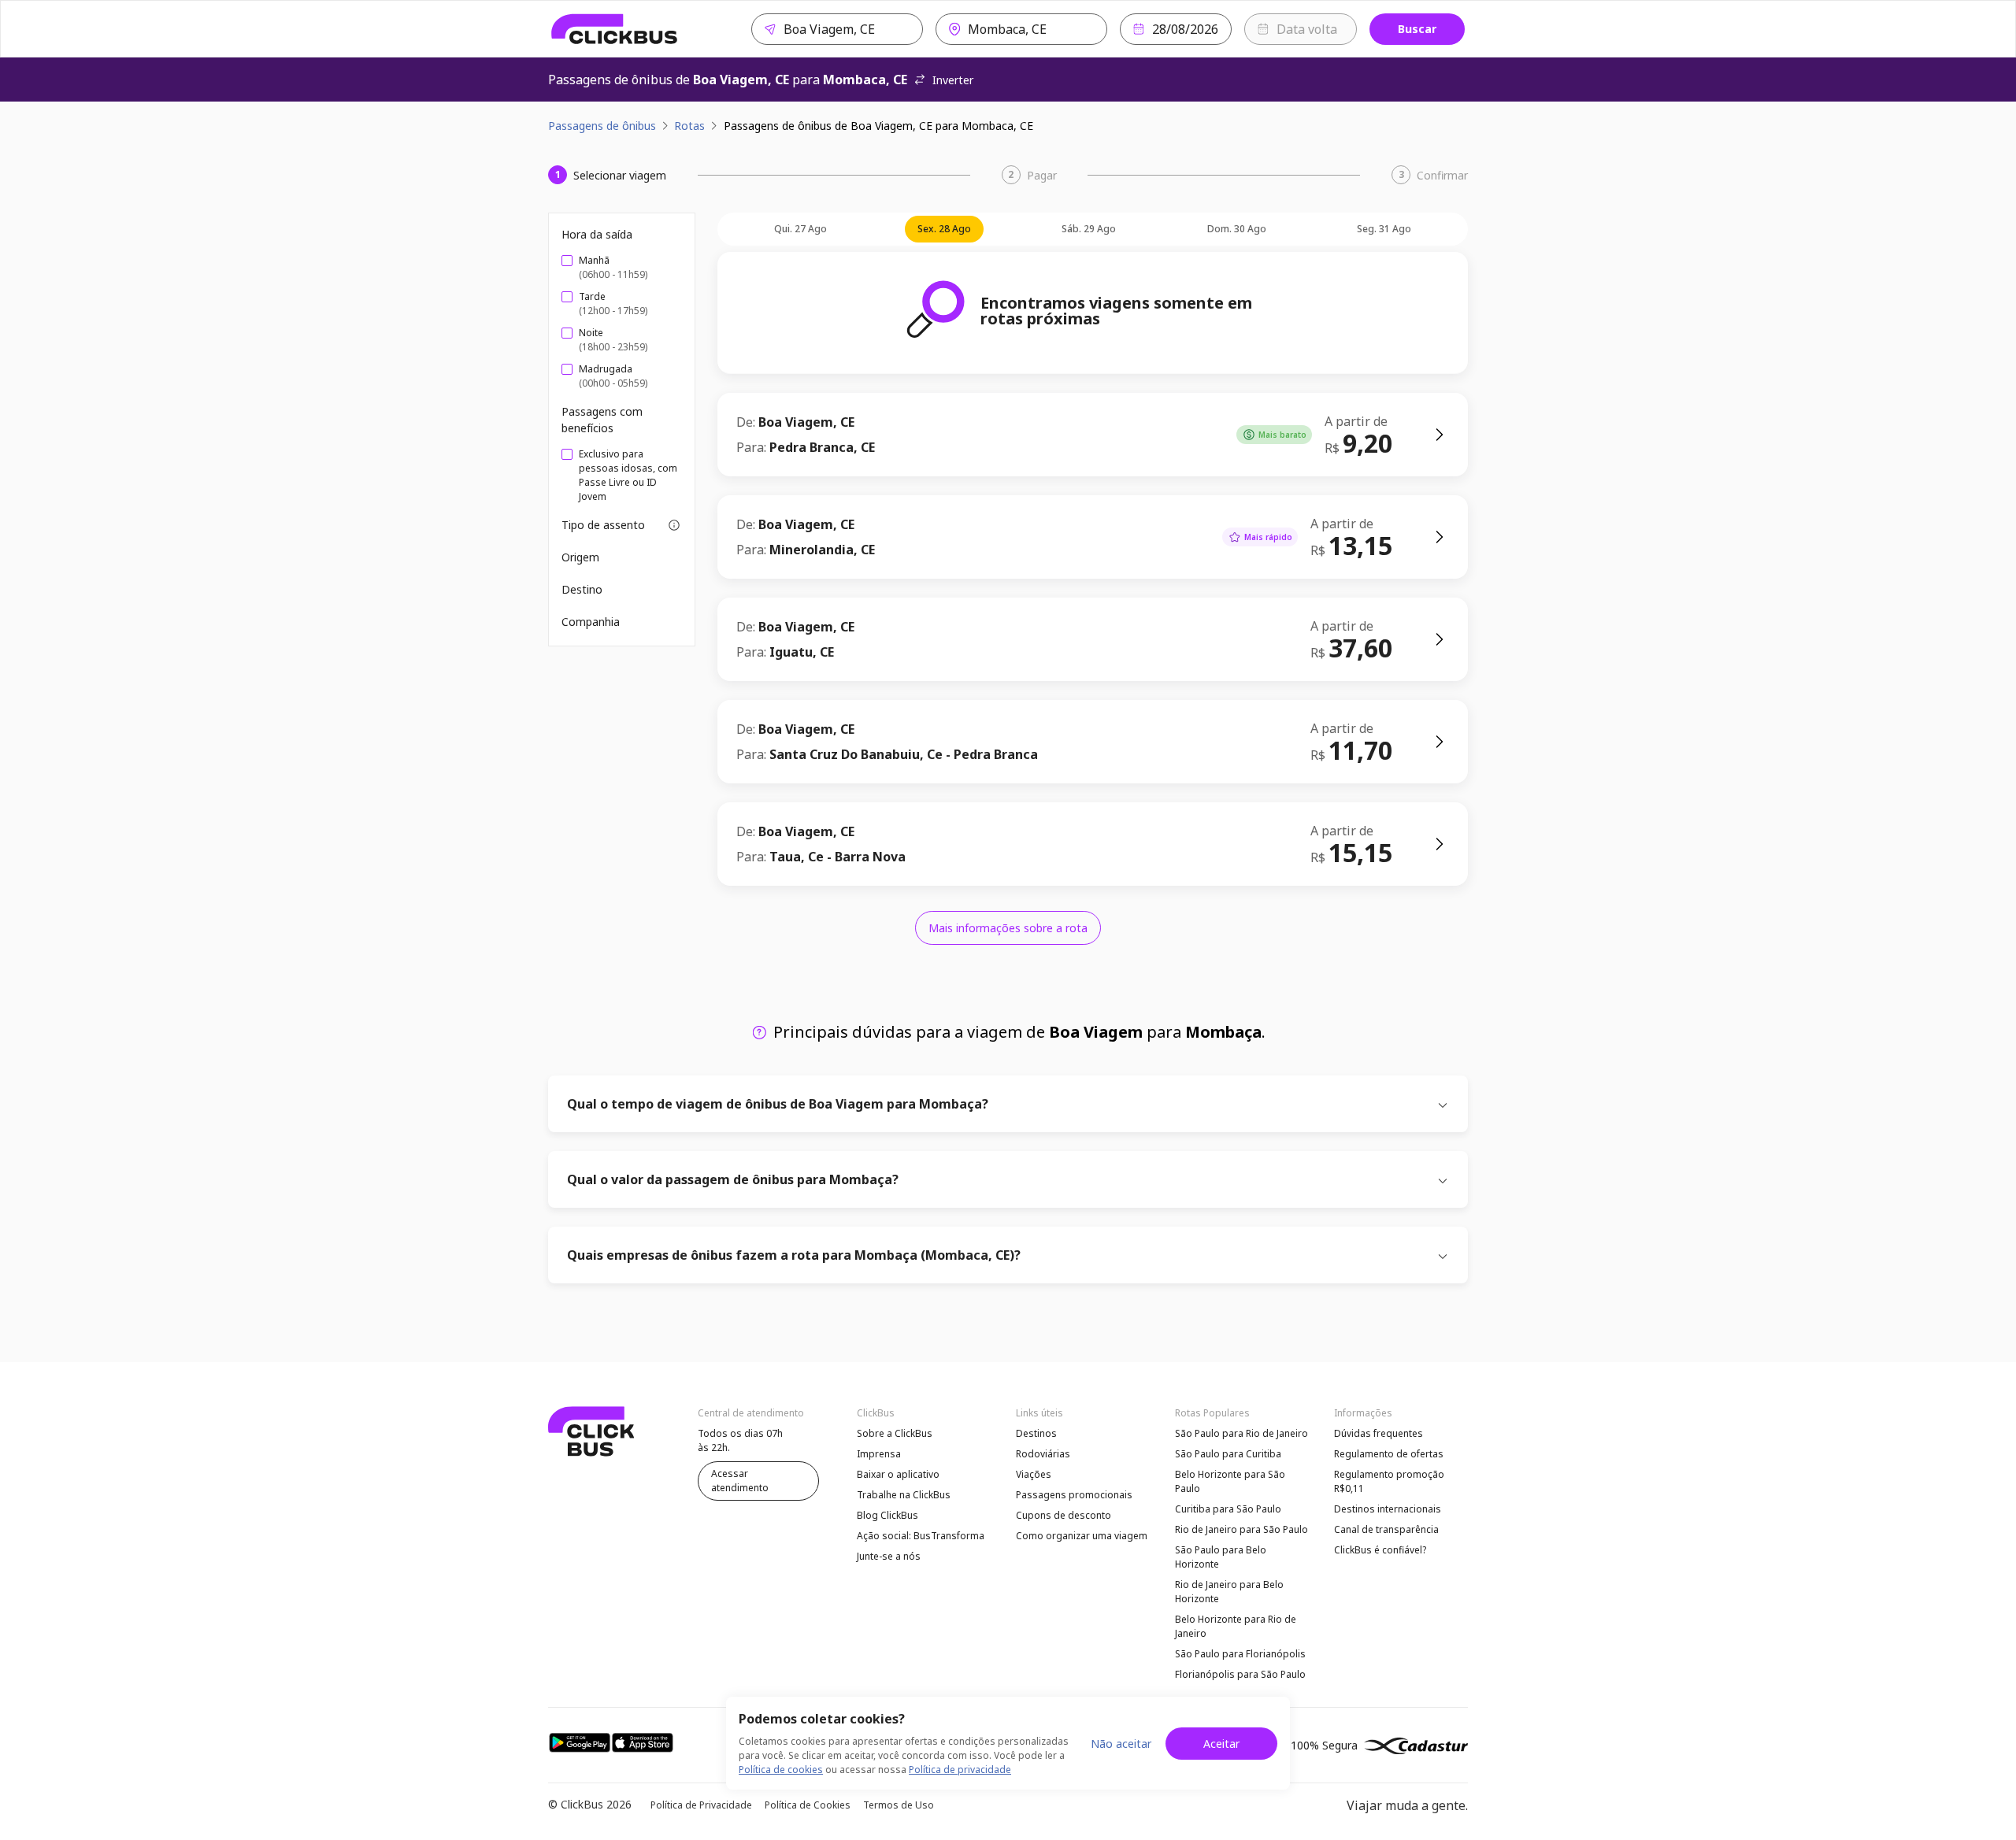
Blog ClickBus (888, 1515)
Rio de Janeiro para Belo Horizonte (1229, 1592)
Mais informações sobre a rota (1008, 928)
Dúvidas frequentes (1379, 1433)
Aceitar (1221, 1744)
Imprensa (879, 1454)
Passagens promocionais (1074, 1495)
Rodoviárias (1043, 1454)
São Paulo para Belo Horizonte (1221, 1557)
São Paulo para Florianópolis (1240, 1654)
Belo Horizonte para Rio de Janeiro (1236, 1626)
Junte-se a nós (889, 1556)
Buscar (1417, 29)
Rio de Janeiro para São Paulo (1241, 1529)
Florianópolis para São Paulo (1240, 1674)
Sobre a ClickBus (895, 1433)
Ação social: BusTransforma (921, 1536)
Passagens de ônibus (602, 126)
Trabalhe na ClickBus (904, 1495)
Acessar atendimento (740, 1481)
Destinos (1036, 1433)
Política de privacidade (960, 1770)
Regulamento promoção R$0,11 (1389, 1481)
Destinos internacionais (1388, 1509)
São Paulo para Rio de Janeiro (1241, 1433)
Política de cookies (781, 1770)
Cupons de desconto (1064, 1515)
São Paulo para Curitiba (1228, 1454)
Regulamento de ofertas (1389, 1454)
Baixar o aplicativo (898, 1474)
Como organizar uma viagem (1082, 1536)
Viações (1034, 1474)
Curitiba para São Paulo (1228, 1509)
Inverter (953, 80)
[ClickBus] (615, 29)
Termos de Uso (899, 1805)
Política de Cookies (808, 1805)
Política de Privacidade (701, 1805)
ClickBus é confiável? (1380, 1550)
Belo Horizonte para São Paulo (1230, 1481)
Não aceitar (1121, 1744)
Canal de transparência (1386, 1529)
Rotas (689, 126)
